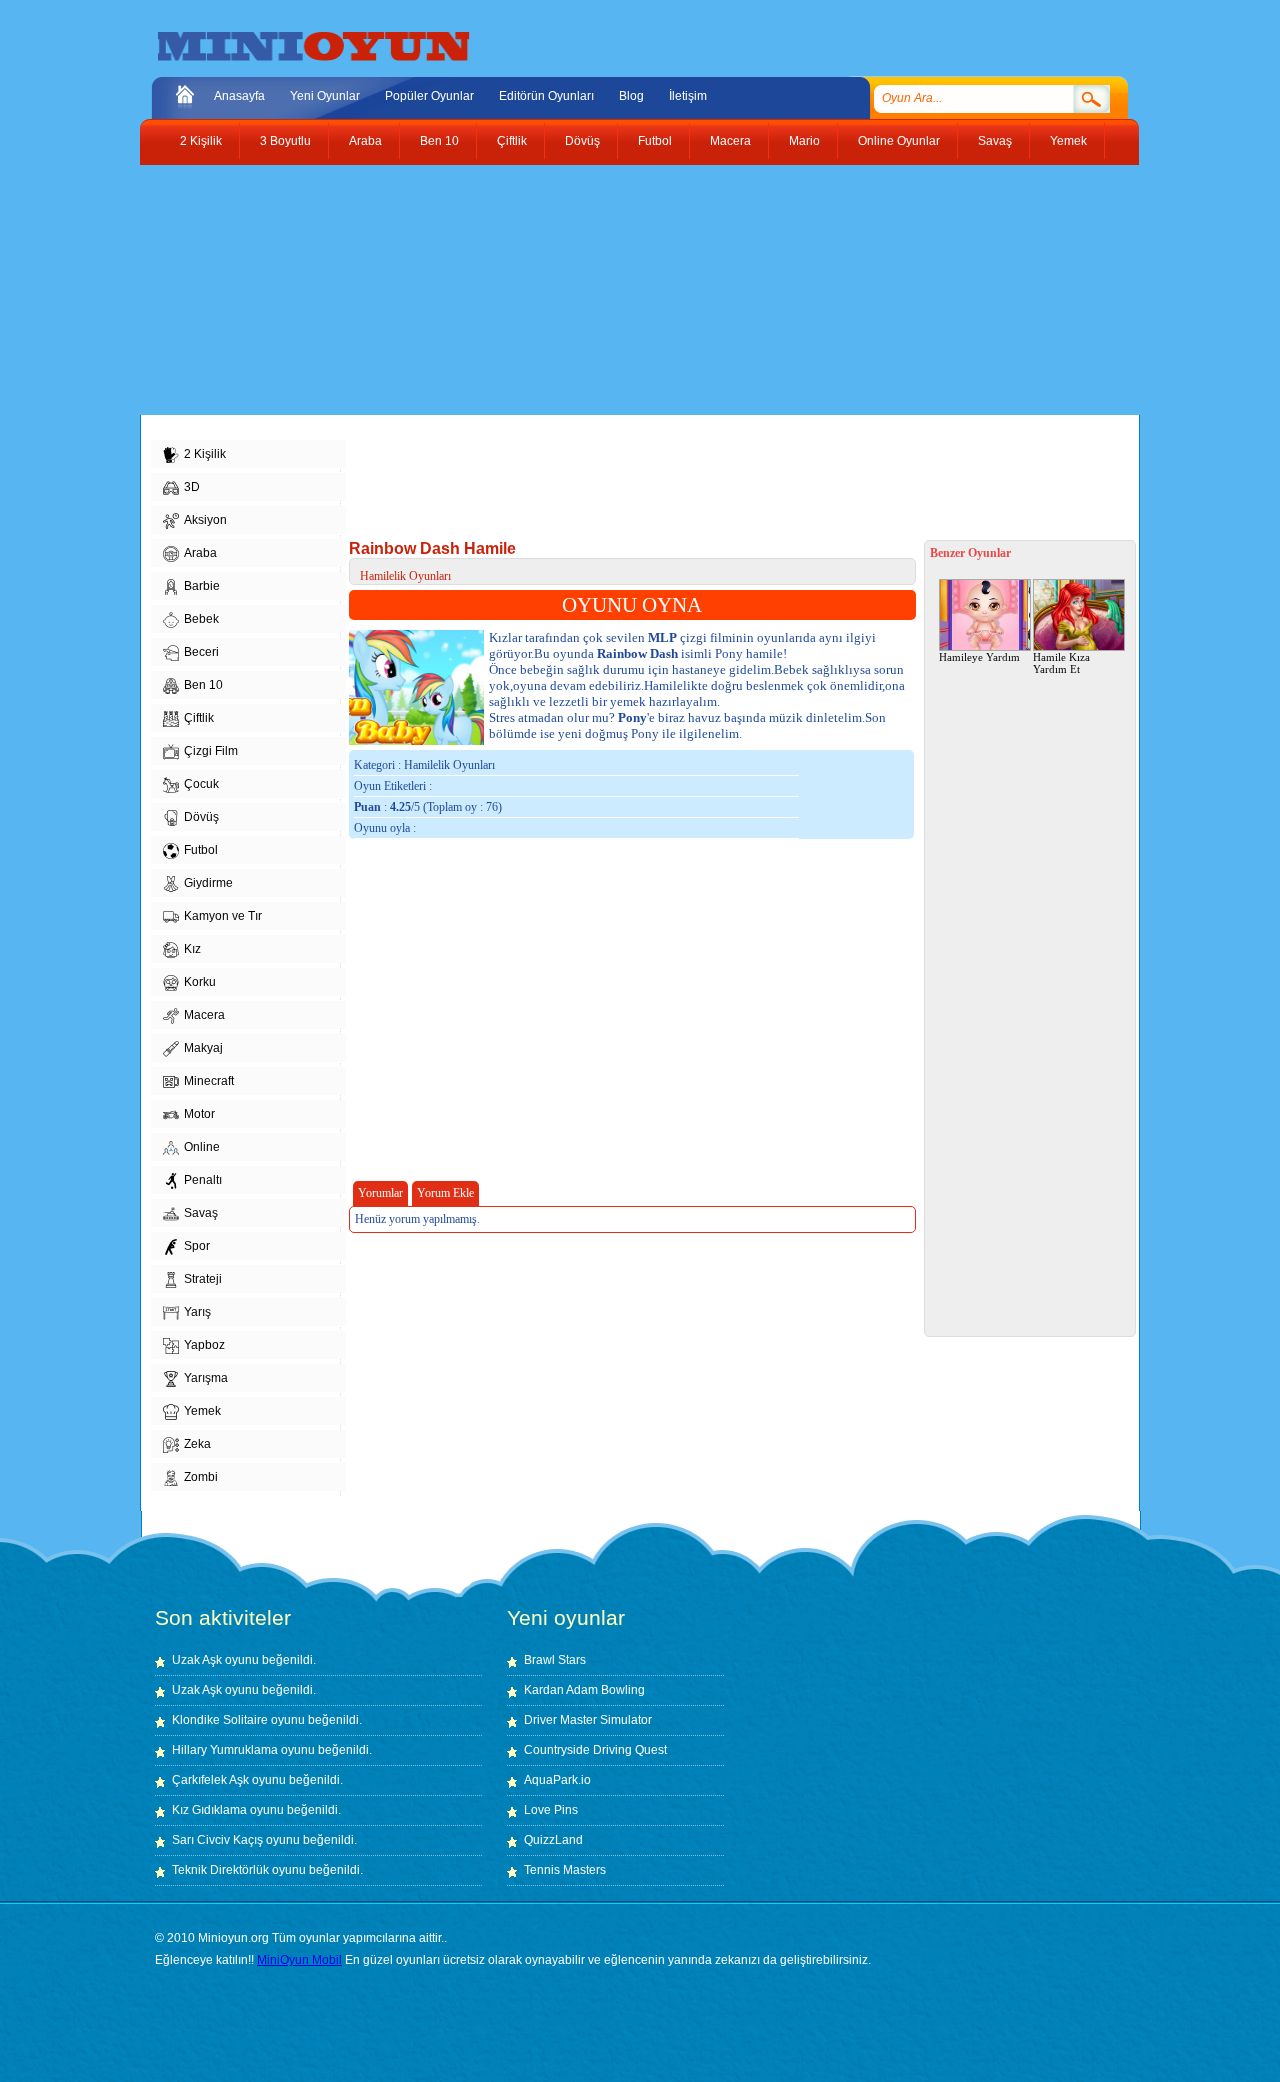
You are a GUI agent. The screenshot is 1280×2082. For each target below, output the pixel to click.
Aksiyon (205, 520)
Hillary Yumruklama (225, 1750)
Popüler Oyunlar (429, 96)
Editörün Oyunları (546, 96)
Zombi (201, 1477)
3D (192, 487)
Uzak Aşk (197, 1660)
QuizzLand (553, 1840)
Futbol (655, 141)
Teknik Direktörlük (220, 1870)
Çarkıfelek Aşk (210, 1780)
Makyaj (203, 1048)
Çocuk (201, 784)
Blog (631, 96)
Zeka (197, 1444)
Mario (804, 141)
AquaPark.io (557, 1780)
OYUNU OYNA (632, 605)
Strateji (203, 1279)
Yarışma (206, 1378)
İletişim (688, 96)
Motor (199, 1114)
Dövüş (582, 141)
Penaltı (203, 1180)
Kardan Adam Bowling (584, 1690)
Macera (730, 141)
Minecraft (209, 1081)
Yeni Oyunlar (325, 96)
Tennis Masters (565, 1870)
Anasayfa (239, 96)
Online (202, 1147)
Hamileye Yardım (979, 657)
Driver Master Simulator (588, 1720)
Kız (192, 949)
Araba (365, 141)
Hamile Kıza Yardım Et (1061, 663)
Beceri (201, 652)
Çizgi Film (211, 751)
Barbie (202, 586)
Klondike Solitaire (220, 1720)
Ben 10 (439, 141)
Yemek (1068, 141)
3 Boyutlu (285, 141)
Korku (200, 982)
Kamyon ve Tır (223, 916)
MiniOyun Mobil (299, 1960)
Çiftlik (512, 141)
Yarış (197, 1312)
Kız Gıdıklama (209, 1810)
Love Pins (551, 1810)
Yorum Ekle (445, 1193)
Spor (197, 1246)
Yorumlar (380, 1193)
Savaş (995, 141)
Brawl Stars (555, 1660)
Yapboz (204, 1345)
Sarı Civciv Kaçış (217, 1840)
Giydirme (208, 883)
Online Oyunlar (899, 141)
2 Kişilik (201, 141)
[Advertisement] (625, 290)
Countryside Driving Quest (595, 1750)
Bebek (201, 619)
